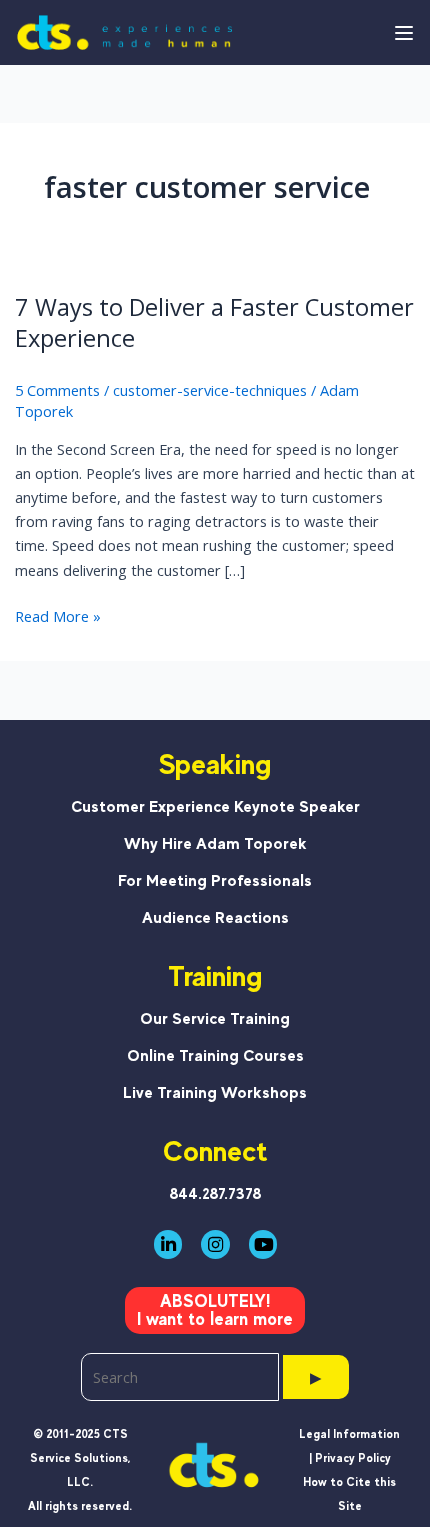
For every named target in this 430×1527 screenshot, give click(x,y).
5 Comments (57, 390)
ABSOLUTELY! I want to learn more (215, 1310)
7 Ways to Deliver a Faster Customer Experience (214, 322)
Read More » (58, 616)
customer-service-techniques (210, 390)
